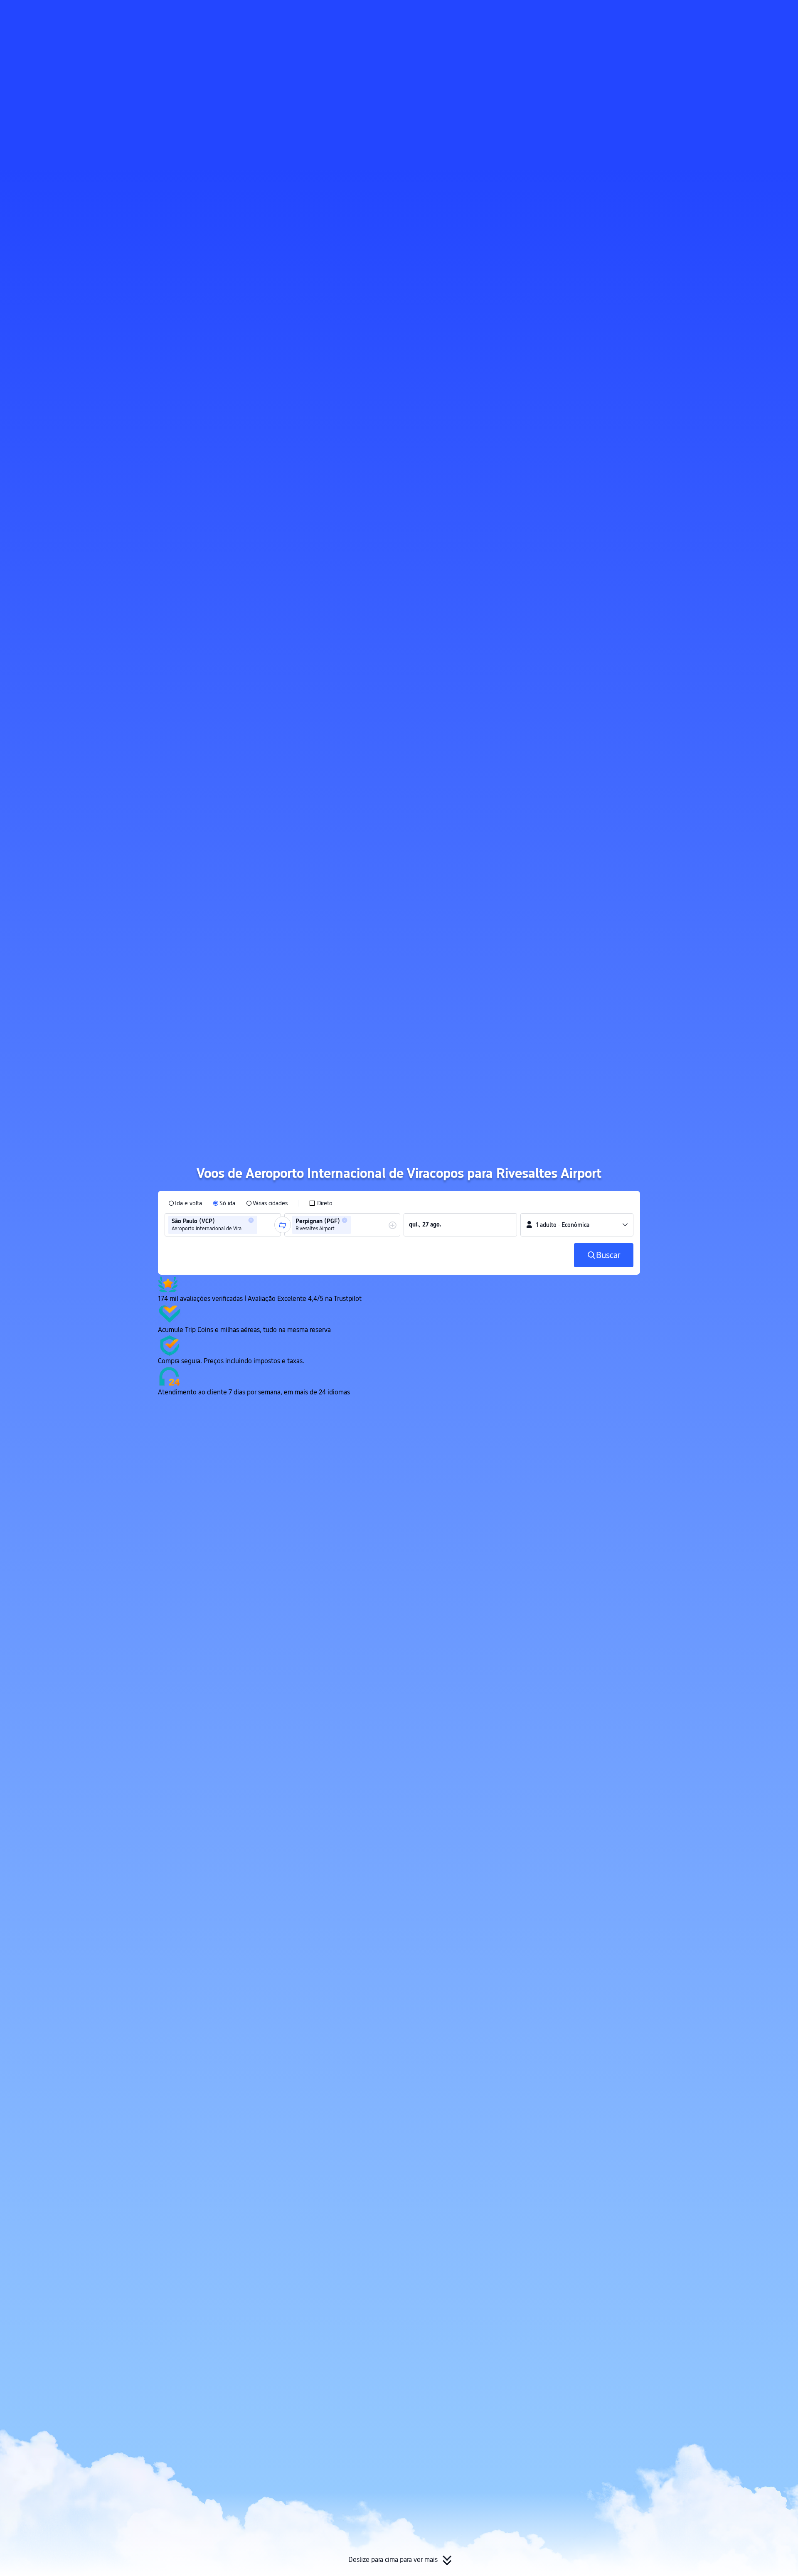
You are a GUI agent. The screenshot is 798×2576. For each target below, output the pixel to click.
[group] (223, 1225)
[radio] (185, 1203)
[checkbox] (321, 1203)
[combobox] (262, 1225)
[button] (719, 14)
